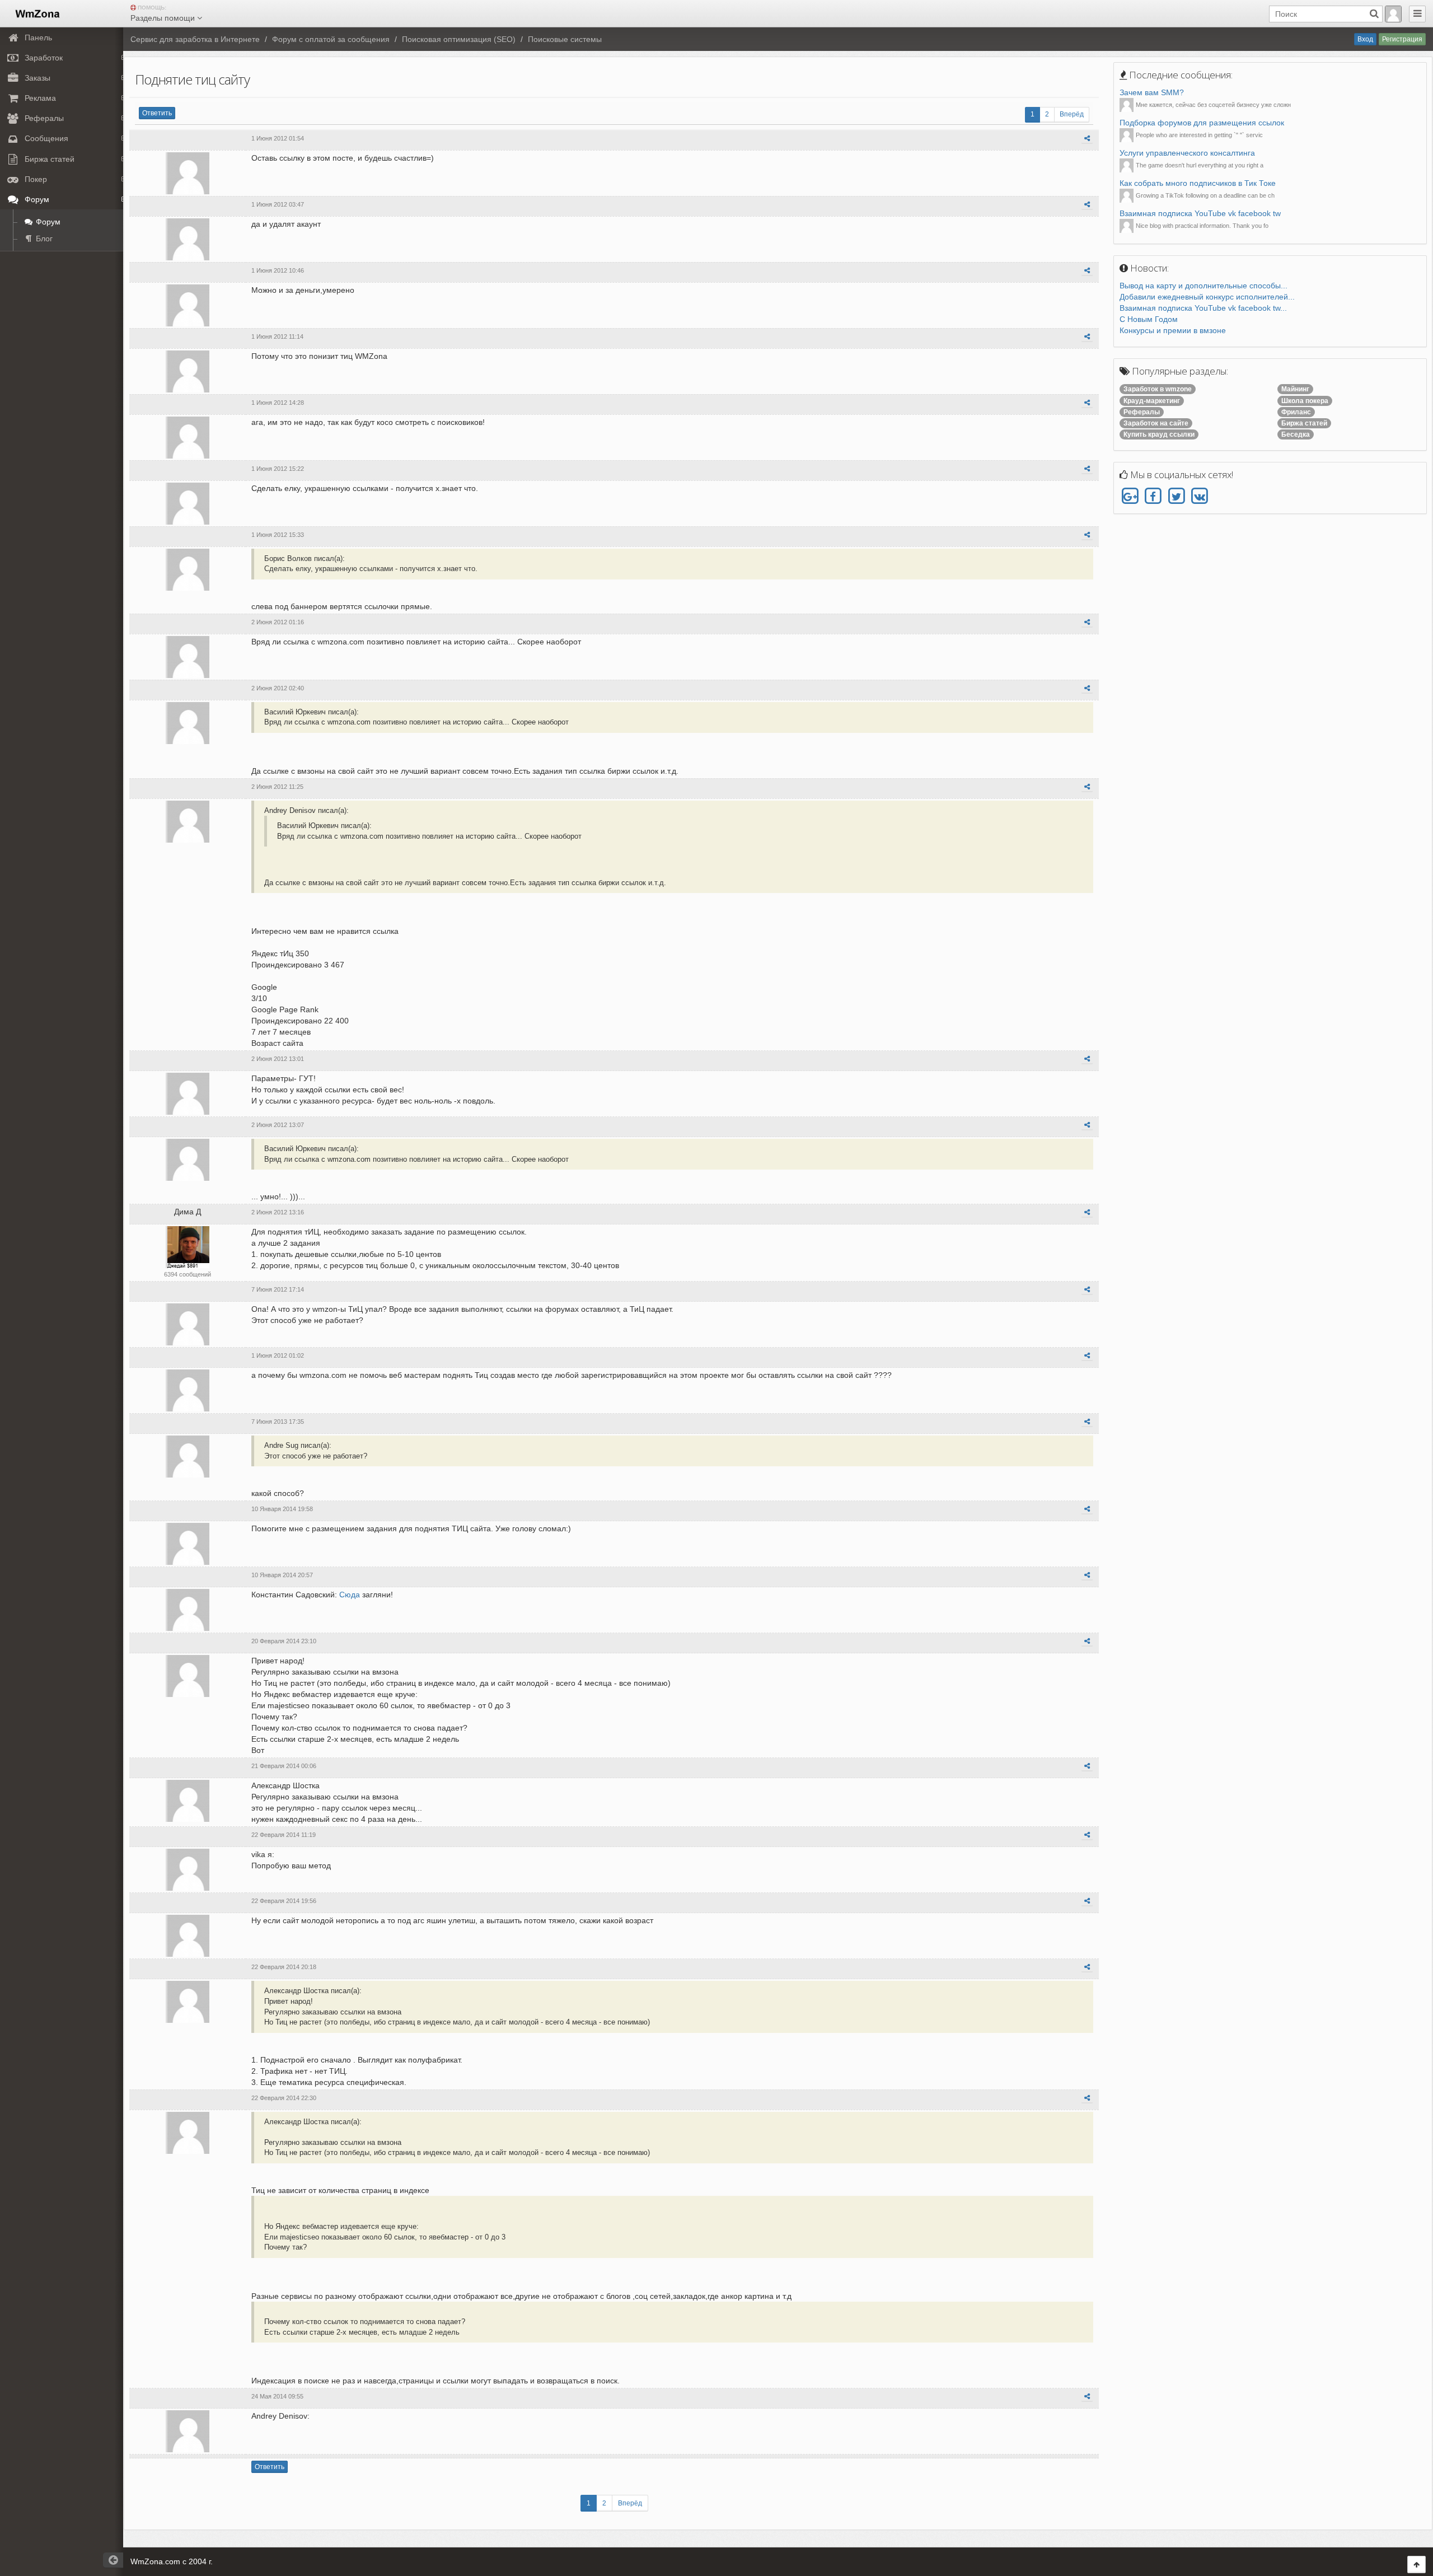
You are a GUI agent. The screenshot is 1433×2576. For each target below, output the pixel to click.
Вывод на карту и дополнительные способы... (1203, 286)
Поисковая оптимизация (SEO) (459, 39)
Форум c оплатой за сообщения (331, 39)
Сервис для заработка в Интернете (195, 39)
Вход (1365, 39)
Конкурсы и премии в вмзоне (1173, 330)
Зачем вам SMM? (1152, 92)
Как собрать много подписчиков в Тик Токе (1198, 183)
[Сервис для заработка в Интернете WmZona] (37, 13)
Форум (47, 222)
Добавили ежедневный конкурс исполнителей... (1207, 297)
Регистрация (1402, 39)
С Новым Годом (1149, 319)
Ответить (157, 113)
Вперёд (1072, 114)
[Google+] (1130, 497)
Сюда (350, 1595)
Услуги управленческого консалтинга (1187, 153)
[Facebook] (1153, 497)
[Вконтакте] (1199, 497)
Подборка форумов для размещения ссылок (1202, 123)
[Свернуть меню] (1417, 14)
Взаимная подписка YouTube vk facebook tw (1200, 213)
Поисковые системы (565, 39)
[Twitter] (1176, 497)
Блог (43, 239)
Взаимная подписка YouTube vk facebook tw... (1203, 308)
